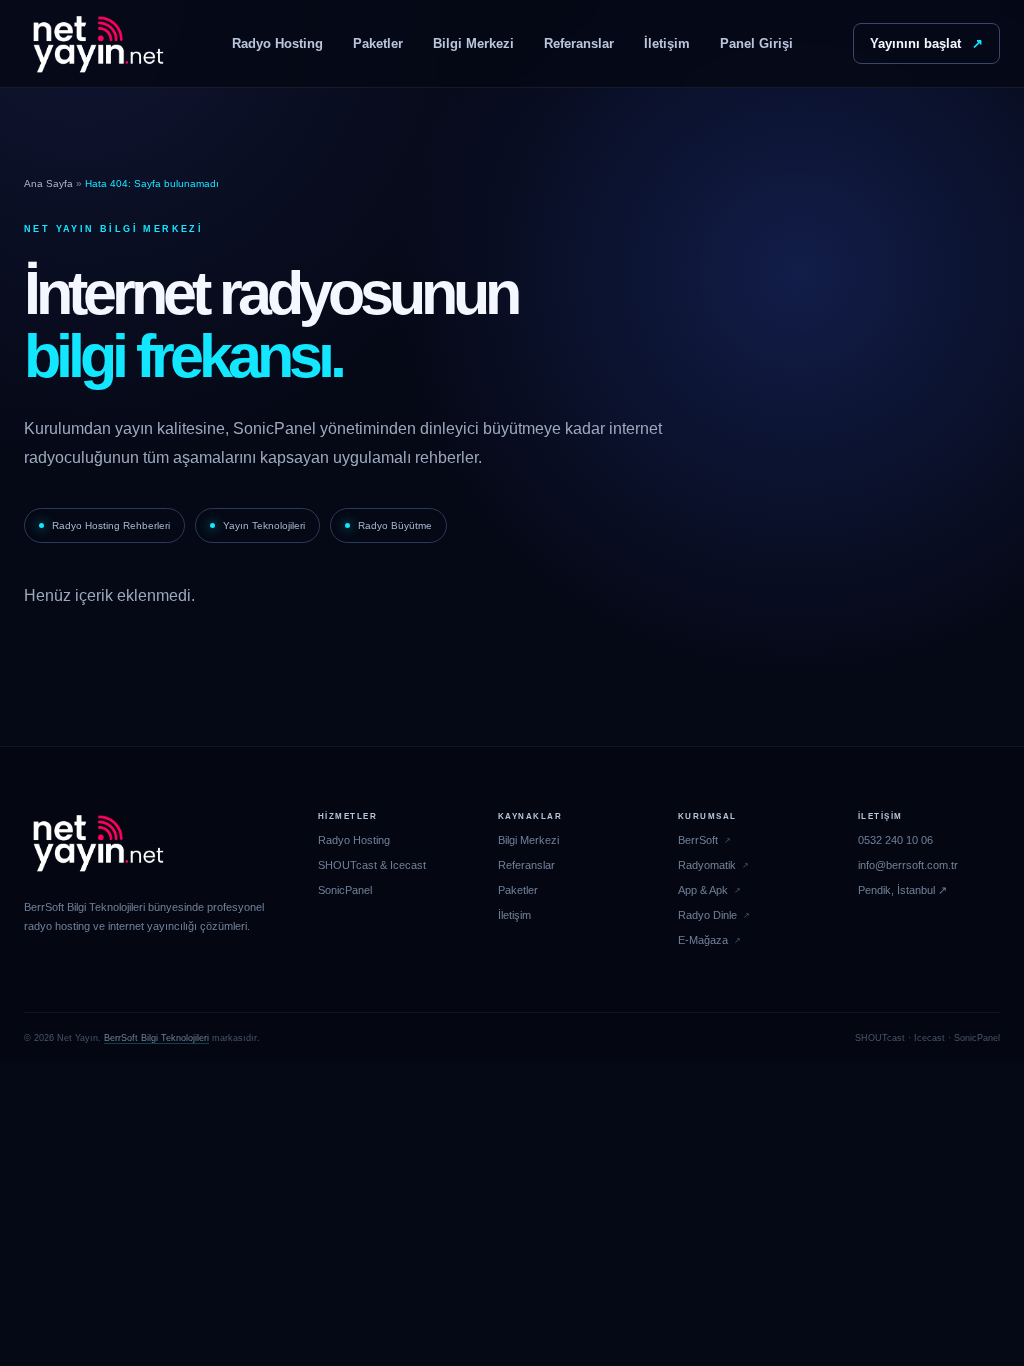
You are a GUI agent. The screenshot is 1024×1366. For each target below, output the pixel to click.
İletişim (667, 43)
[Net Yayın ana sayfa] (98, 44)
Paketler (378, 43)
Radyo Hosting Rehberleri (111, 525)
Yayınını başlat (926, 43)
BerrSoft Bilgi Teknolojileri (156, 1038)
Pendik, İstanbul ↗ (902, 890)
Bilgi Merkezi (473, 43)
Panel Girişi (756, 43)
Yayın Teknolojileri (264, 525)
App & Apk (703, 890)
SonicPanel (345, 890)
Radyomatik (707, 865)
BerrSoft (698, 840)
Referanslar (579, 43)
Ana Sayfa (48, 183)
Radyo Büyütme (395, 525)
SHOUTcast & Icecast (372, 865)
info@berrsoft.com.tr (908, 865)
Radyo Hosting (277, 43)
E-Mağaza (703, 940)
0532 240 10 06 (895, 840)
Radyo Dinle (707, 915)
